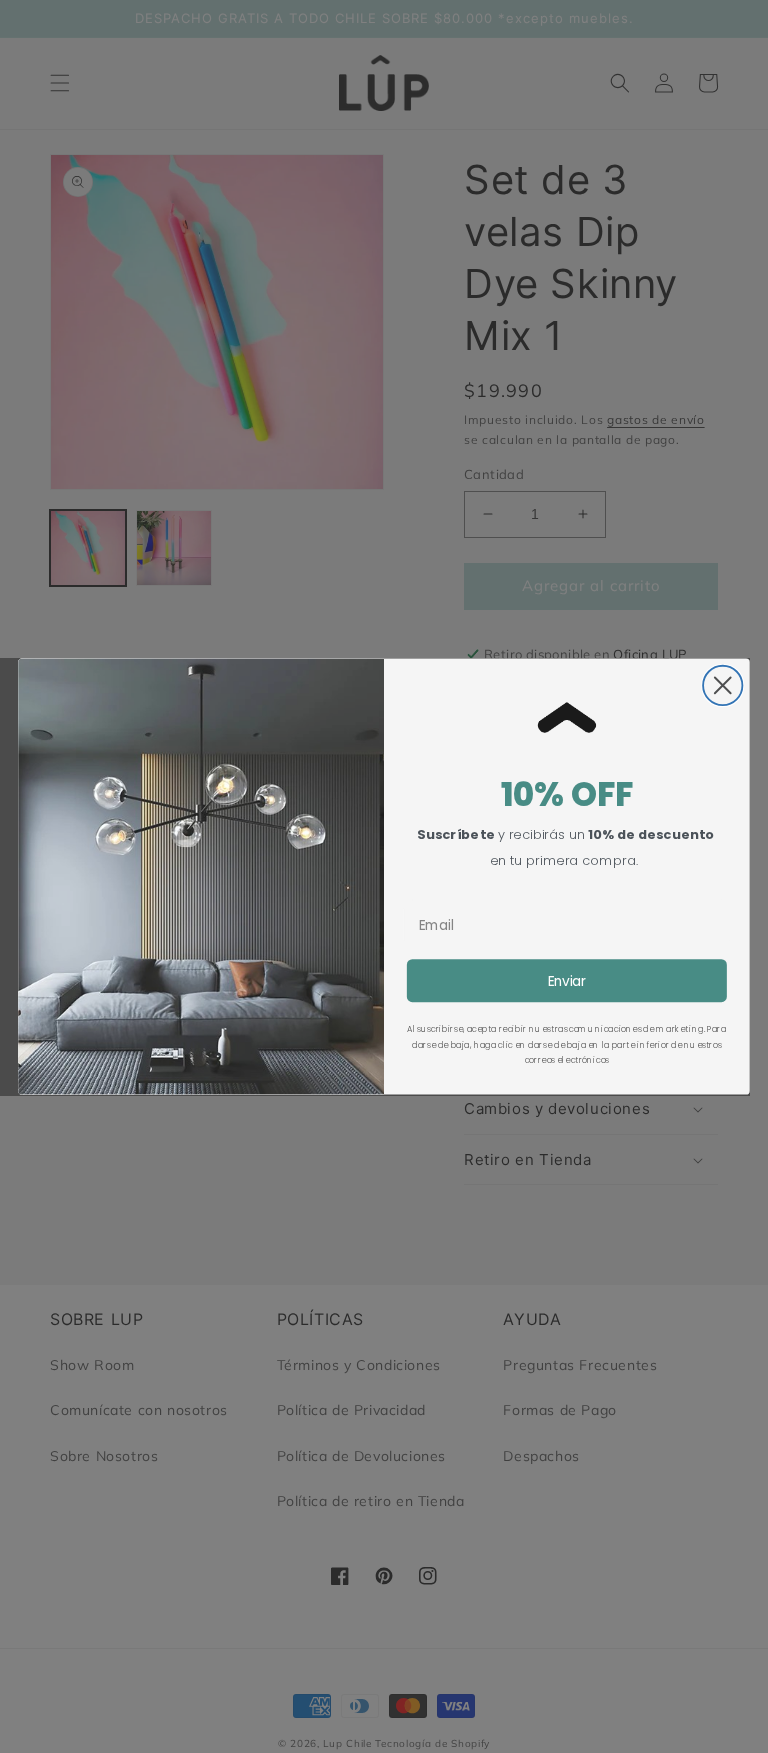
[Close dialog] (722, 685)
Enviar (567, 980)
